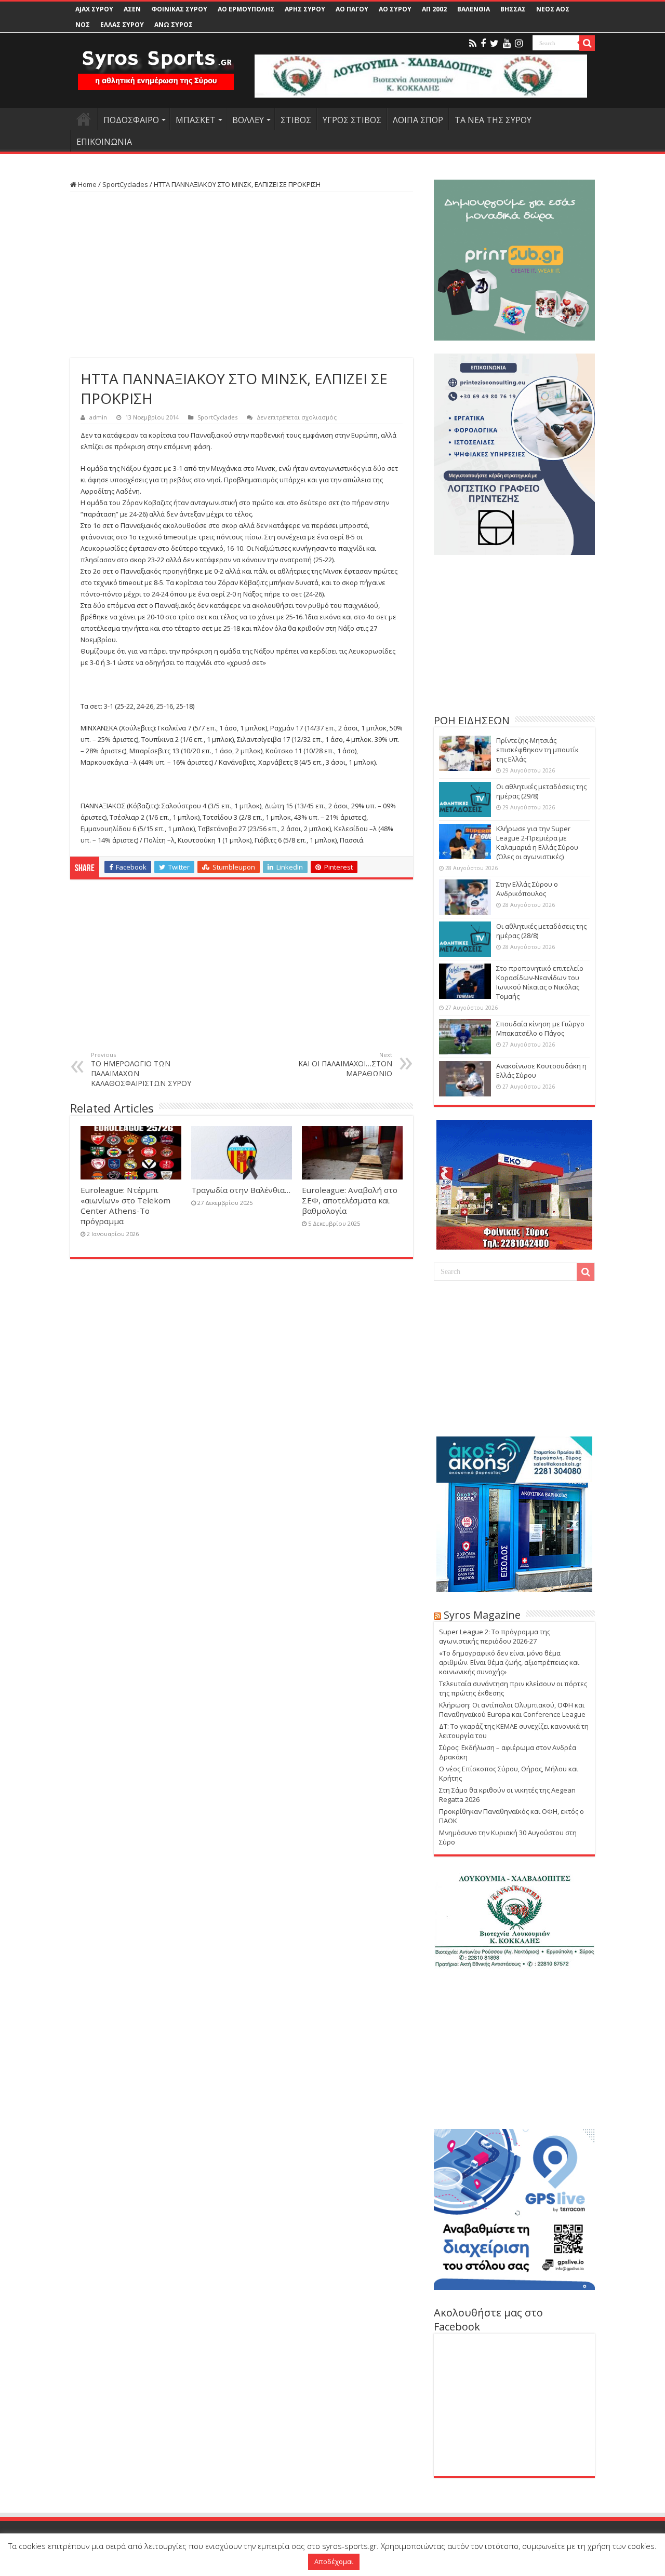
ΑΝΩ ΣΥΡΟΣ (174, 25)
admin (98, 417)
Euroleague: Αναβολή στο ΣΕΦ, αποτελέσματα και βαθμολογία (350, 1200)
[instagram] (519, 44)
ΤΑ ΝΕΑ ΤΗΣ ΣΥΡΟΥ (493, 120)
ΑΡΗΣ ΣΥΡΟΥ (305, 9)
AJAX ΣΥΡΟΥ (94, 9)
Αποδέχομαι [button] (334, 2561)
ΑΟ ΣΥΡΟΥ (395, 9)
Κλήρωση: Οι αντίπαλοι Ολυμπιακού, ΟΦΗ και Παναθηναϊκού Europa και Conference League (512, 1710)
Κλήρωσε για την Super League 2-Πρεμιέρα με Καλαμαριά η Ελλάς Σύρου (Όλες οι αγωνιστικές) (537, 843)
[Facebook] (483, 44)
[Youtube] (507, 44)
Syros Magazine (482, 1615)
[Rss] (473, 44)
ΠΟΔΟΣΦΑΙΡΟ (131, 120)
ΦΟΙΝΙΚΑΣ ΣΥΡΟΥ (179, 9)
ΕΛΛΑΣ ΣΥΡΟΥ (122, 25)
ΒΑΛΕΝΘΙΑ (474, 9)
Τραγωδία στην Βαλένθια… (241, 1190)
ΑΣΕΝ (132, 9)
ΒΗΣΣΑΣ (513, 9)
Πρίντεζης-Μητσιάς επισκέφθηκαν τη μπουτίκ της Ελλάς (537, 750)
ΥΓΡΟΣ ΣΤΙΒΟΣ (352, 120)
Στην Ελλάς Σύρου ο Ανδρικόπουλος (527, 889)
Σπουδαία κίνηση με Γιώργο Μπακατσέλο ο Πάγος (540, 1028)
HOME (84, 119)
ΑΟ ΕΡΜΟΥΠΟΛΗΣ (246, 9)
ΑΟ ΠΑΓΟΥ (352, 9)
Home (87, 184)
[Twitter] (494, 44)
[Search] (587, 43)
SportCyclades (125, 184)
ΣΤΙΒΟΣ (296, 120)
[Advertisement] (242, 275)
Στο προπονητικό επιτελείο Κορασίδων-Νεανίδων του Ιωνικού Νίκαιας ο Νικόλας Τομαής (540, 982)
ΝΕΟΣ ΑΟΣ (553, 9)
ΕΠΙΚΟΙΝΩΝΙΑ (104, 142)
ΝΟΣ (83, 25)
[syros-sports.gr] (156, 63)
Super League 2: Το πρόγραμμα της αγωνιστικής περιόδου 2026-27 (495, 1636)
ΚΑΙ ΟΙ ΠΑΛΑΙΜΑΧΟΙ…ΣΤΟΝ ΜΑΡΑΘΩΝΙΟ (345, 1065)
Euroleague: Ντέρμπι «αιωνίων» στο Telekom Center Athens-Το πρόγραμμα (125, 1205)
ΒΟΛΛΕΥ (248, 120)
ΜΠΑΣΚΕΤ (196, 120)
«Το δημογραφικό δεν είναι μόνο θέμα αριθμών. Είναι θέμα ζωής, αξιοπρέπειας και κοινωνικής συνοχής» (509, 1662)
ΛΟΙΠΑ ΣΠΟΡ (418, 120)
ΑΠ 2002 (434, 9)
